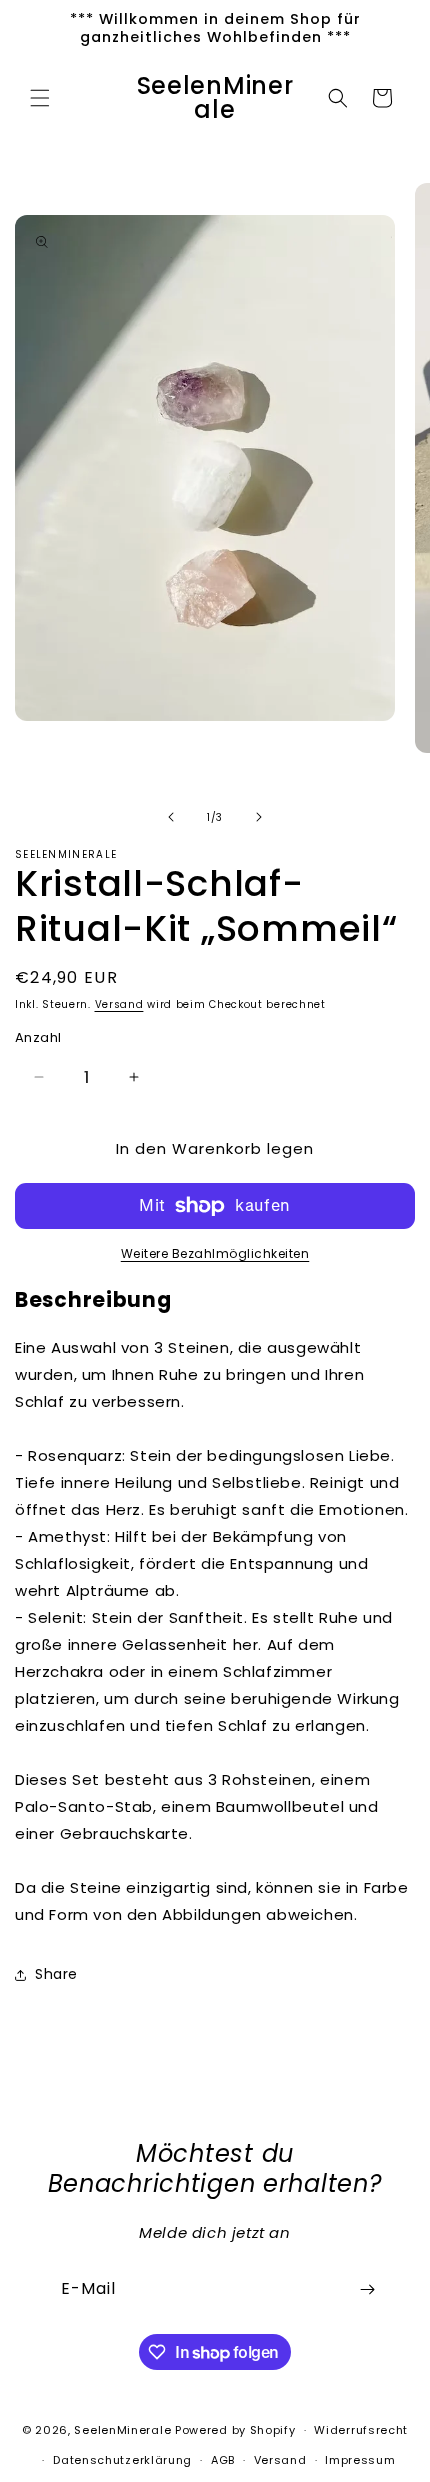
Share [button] (56, 1974)
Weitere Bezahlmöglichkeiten (215, 1253)
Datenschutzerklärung (122, 2460)
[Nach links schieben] (171, 817)
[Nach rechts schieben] (259, 817)
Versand (119, 1004)
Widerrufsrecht (361, 2430)
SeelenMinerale (122, 2430)
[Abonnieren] (367, 2289)
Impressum (360, 2460)
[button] (40, 98)
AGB (223, 2460)
